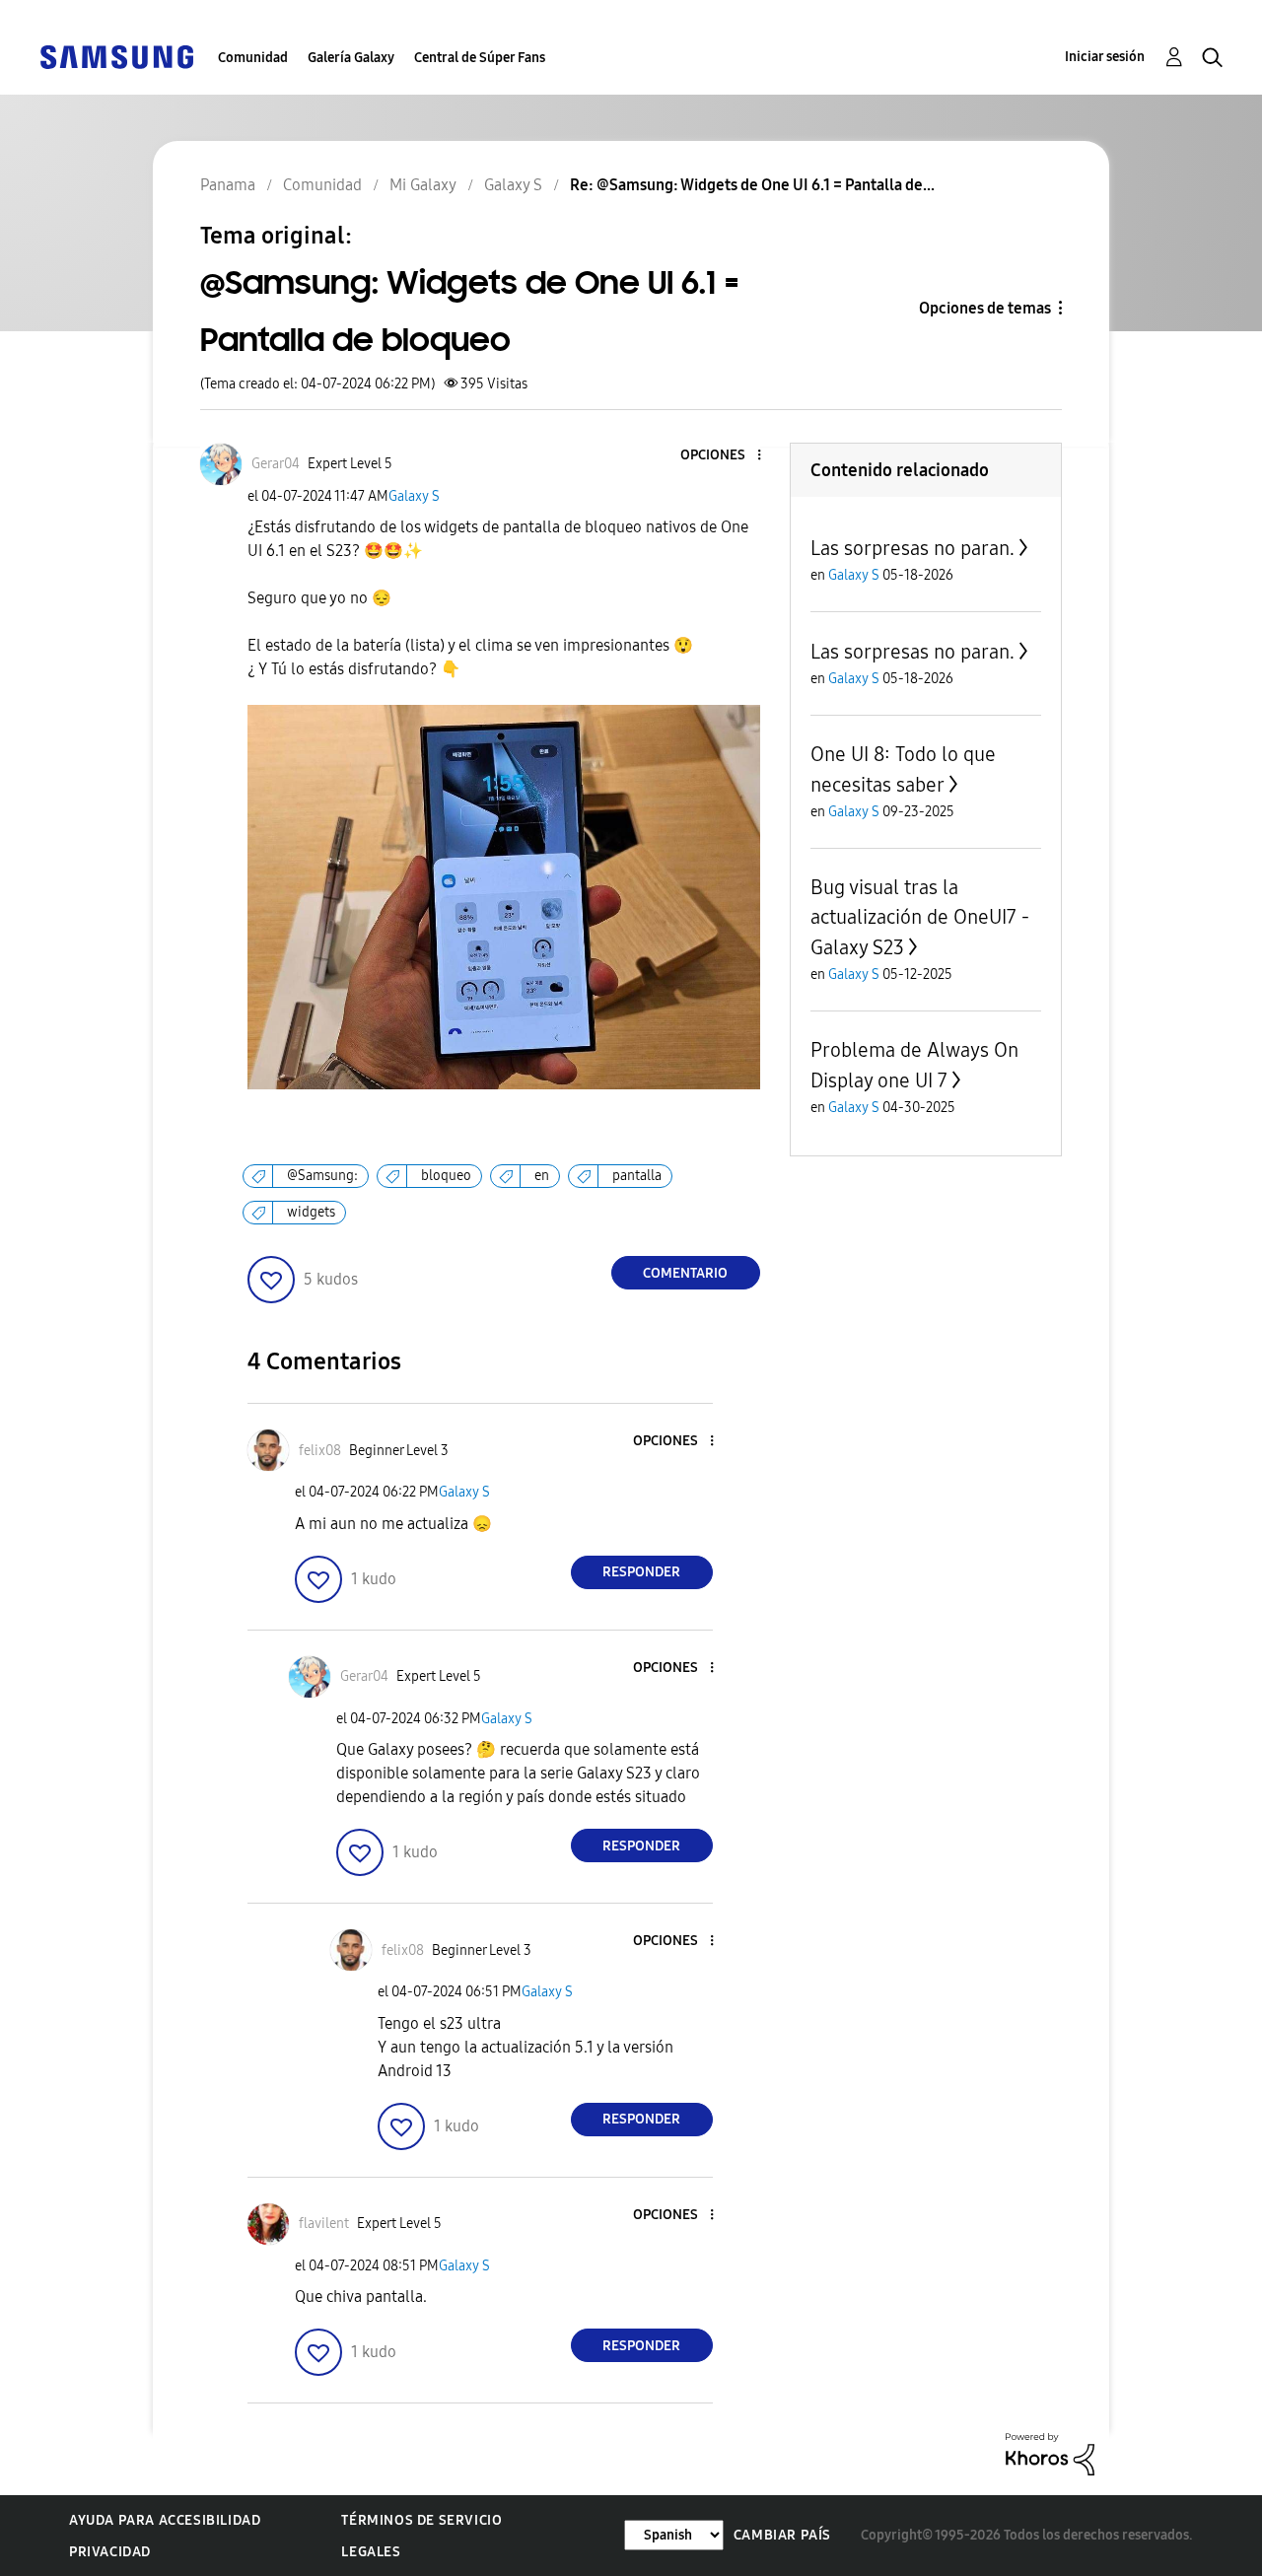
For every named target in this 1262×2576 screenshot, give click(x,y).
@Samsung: (322, 1176)
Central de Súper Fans (480, 58)
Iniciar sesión (1105, 57)
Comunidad (253, 58)
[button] (726, 456)
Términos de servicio (421, 2520)
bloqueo (446, 1176)
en (542, 1176)
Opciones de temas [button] (985, 308)
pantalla (637, 1176)
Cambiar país (782, 2535)
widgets (311, 1212)
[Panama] (116, 56)
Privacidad (110, 2552)
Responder (641, 1572)
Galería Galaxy (351, 58)
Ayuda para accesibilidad (165, 2520)
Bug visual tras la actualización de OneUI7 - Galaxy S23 (920, 917)
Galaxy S (414, 496)
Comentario (685, 1273)
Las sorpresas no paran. (912, 548)
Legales (371, 2552)
